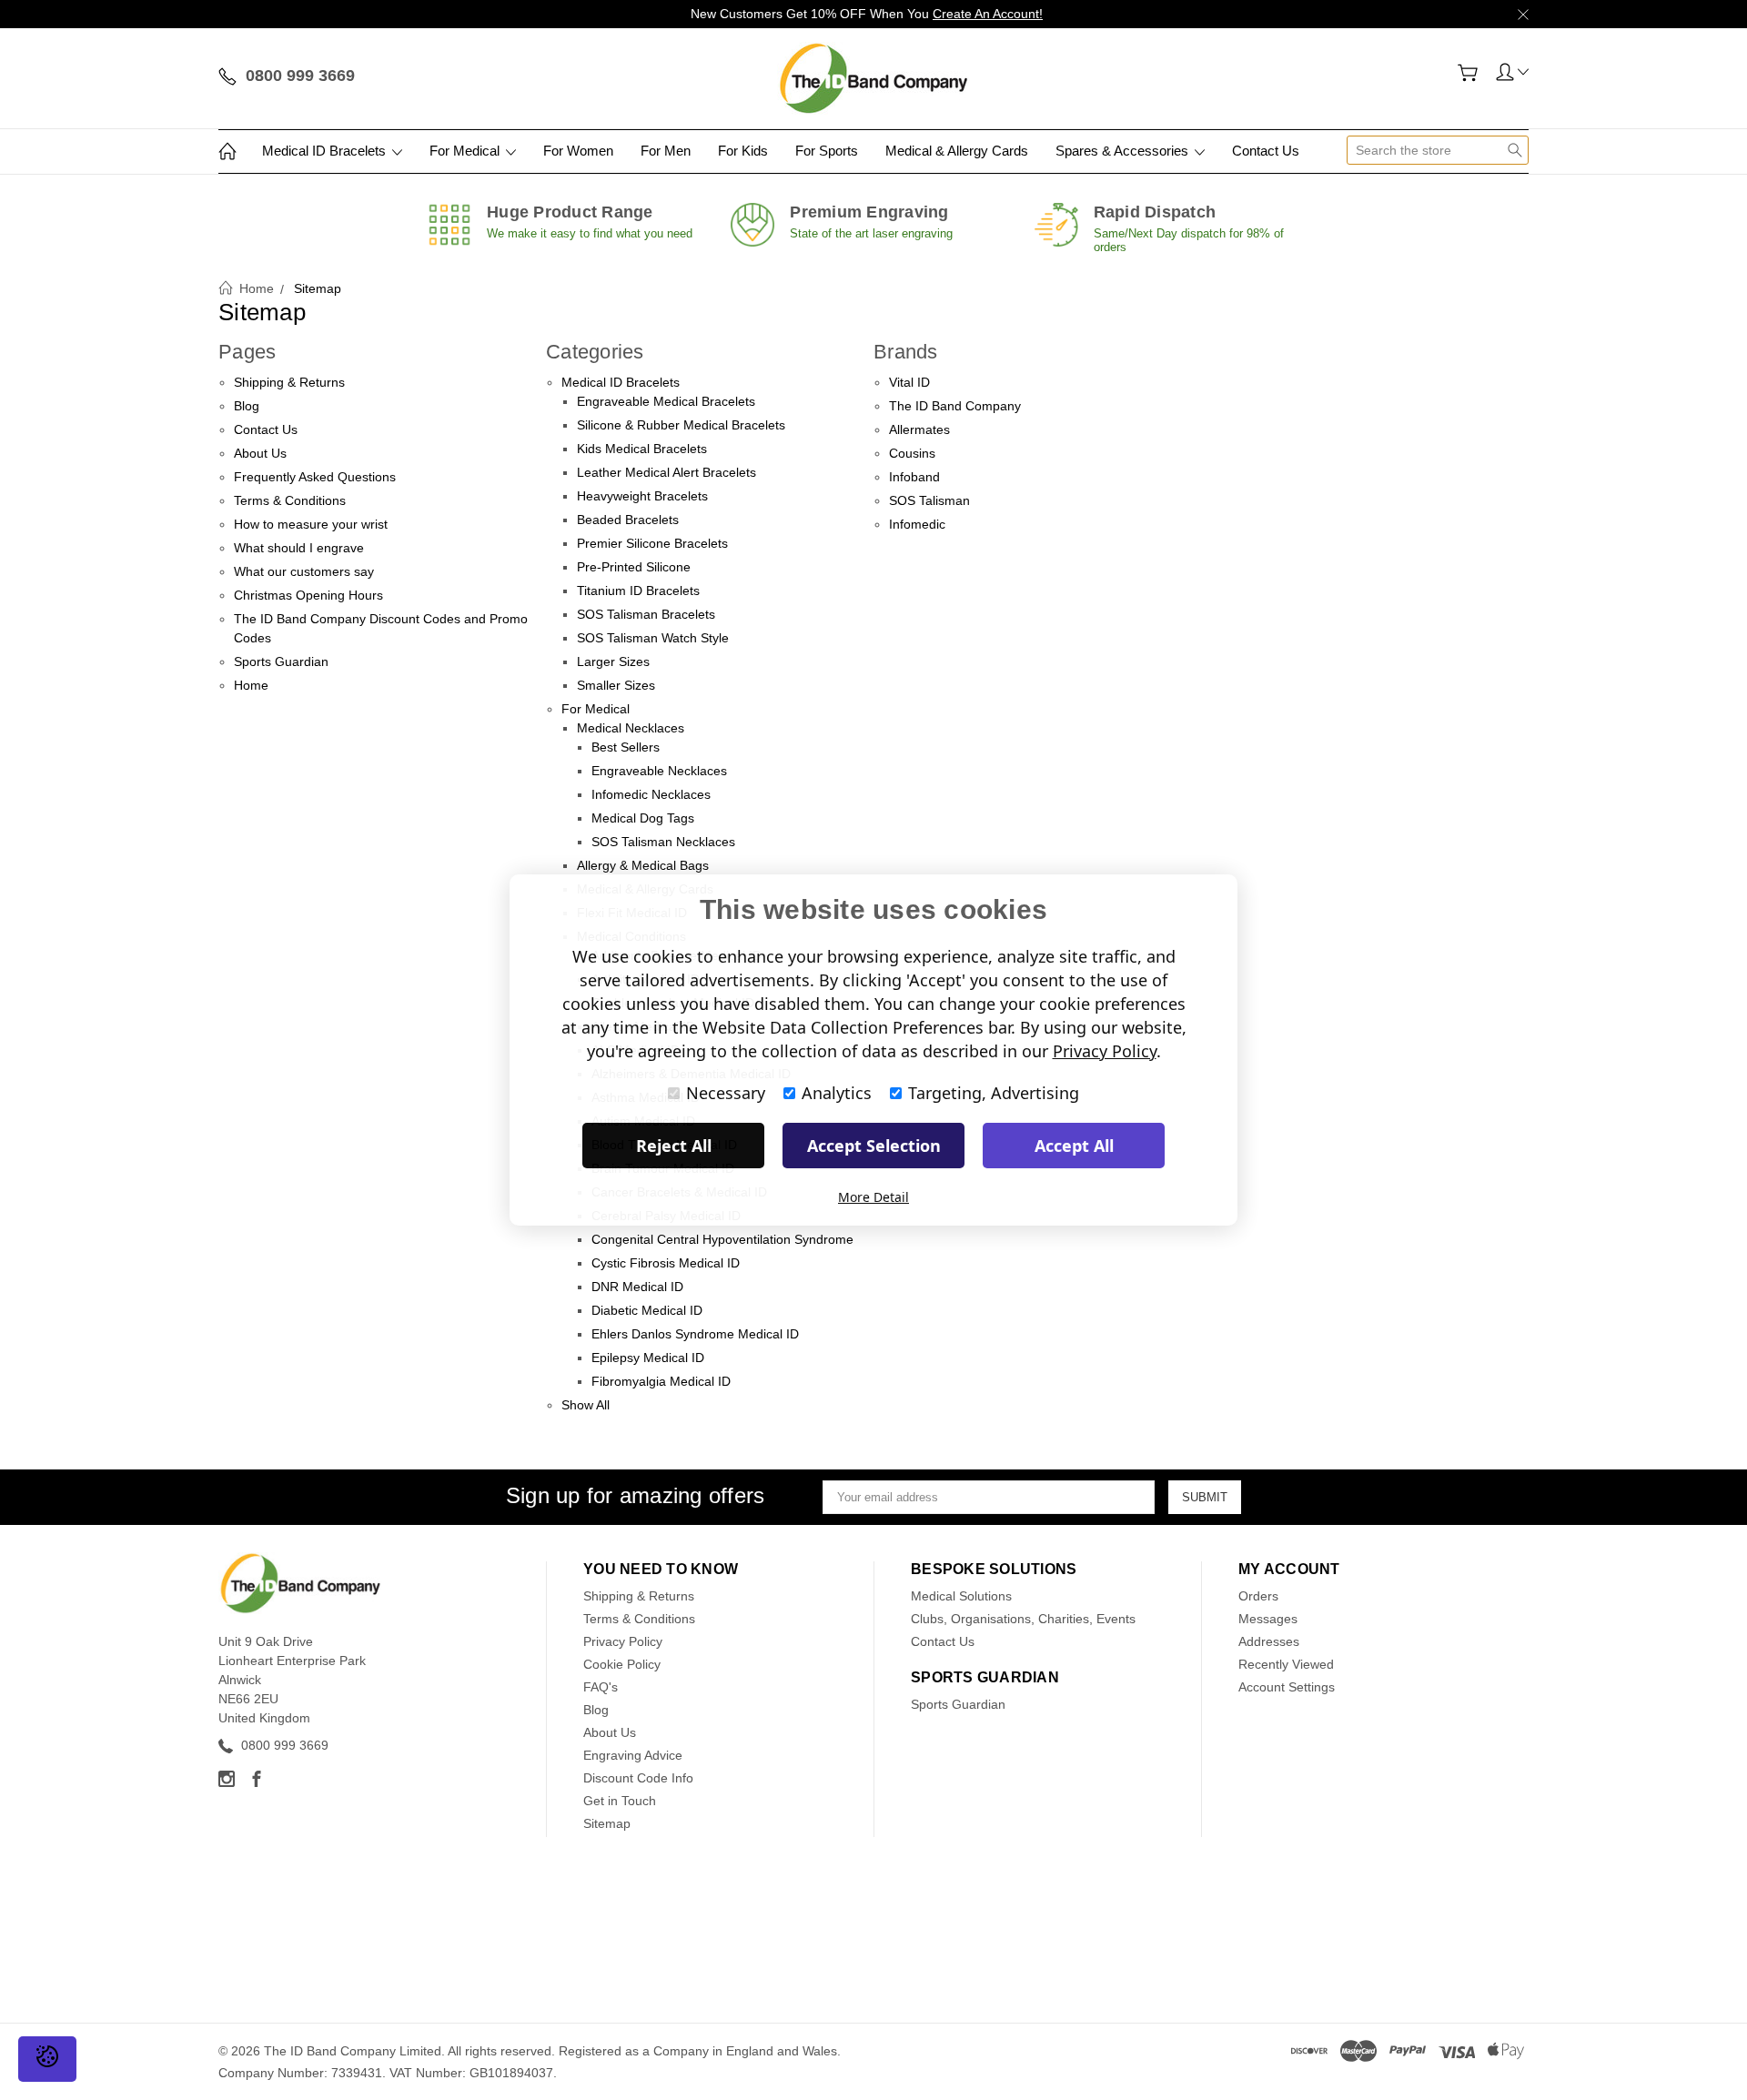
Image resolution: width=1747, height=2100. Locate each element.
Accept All (1074, 1146)
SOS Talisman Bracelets (646, 614)
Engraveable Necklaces (659, 771)
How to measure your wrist (311, 524)
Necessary (726, 1093)
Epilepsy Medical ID (648, 1358)
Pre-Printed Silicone (634, 567)
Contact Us (1266, 151)
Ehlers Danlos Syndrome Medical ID (695, 1334)
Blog (247, 406)
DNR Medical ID (637, 1287)
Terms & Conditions (290, 500)
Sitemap (607, 1823)
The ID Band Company (955, 406)
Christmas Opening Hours (308, 595)
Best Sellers (626, 747)
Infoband (914, 477)
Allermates (919, 429)
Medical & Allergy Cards (957, 151)
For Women (578, 151)
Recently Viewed (1286, 1664)
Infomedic (917, 524)
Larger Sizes (613, 661)
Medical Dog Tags (643, 818)
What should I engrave (299, 548)
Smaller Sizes (616, 685)
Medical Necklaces (631, 728)
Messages (1268, 1619)
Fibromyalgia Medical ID (661, 1381)
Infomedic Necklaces (651, 794)
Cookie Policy (622, 1664)
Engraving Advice (633, 1755)
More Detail (873, 1197)
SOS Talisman (929, 500)
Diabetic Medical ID (647, 1310)
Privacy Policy (623, 1641)
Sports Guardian (281, 661)
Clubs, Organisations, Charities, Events (1023, 1619)
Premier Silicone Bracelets (652, 543)
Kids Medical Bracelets (642, 449)
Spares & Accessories (1124, 151)
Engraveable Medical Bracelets (666, 401)
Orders (1258, 1596)
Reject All (674, 1146)
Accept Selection (874, 1146)
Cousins (912, 453)
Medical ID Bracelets (326, 151)
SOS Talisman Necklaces (663, 842)
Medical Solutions (961, 1596)
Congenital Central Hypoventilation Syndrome (722, 1239)
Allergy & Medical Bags (643, 865)
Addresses (1269, 1641)
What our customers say (304, 571)
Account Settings (1287, 1687)
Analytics (837, 1093)
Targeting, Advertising (994, 1093)
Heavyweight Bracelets (642, 496)
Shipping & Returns (289, 382)
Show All (586, 1405)
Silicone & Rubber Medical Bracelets (681, 425)
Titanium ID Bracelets (638, 591)
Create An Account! (988, 14)
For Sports (827, 151)
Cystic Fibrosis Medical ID (666, 1263)
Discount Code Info (638, 1778)
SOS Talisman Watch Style (653, 638)
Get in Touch (620, 1801)
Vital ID (909, 382)
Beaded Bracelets (628, 520)
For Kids (743, 151)
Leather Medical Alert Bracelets (666, 472)
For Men (666, 151)
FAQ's (601, 1687)
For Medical (466, 151)
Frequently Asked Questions (315, 477)
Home (251, 685)
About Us (260, 453)
